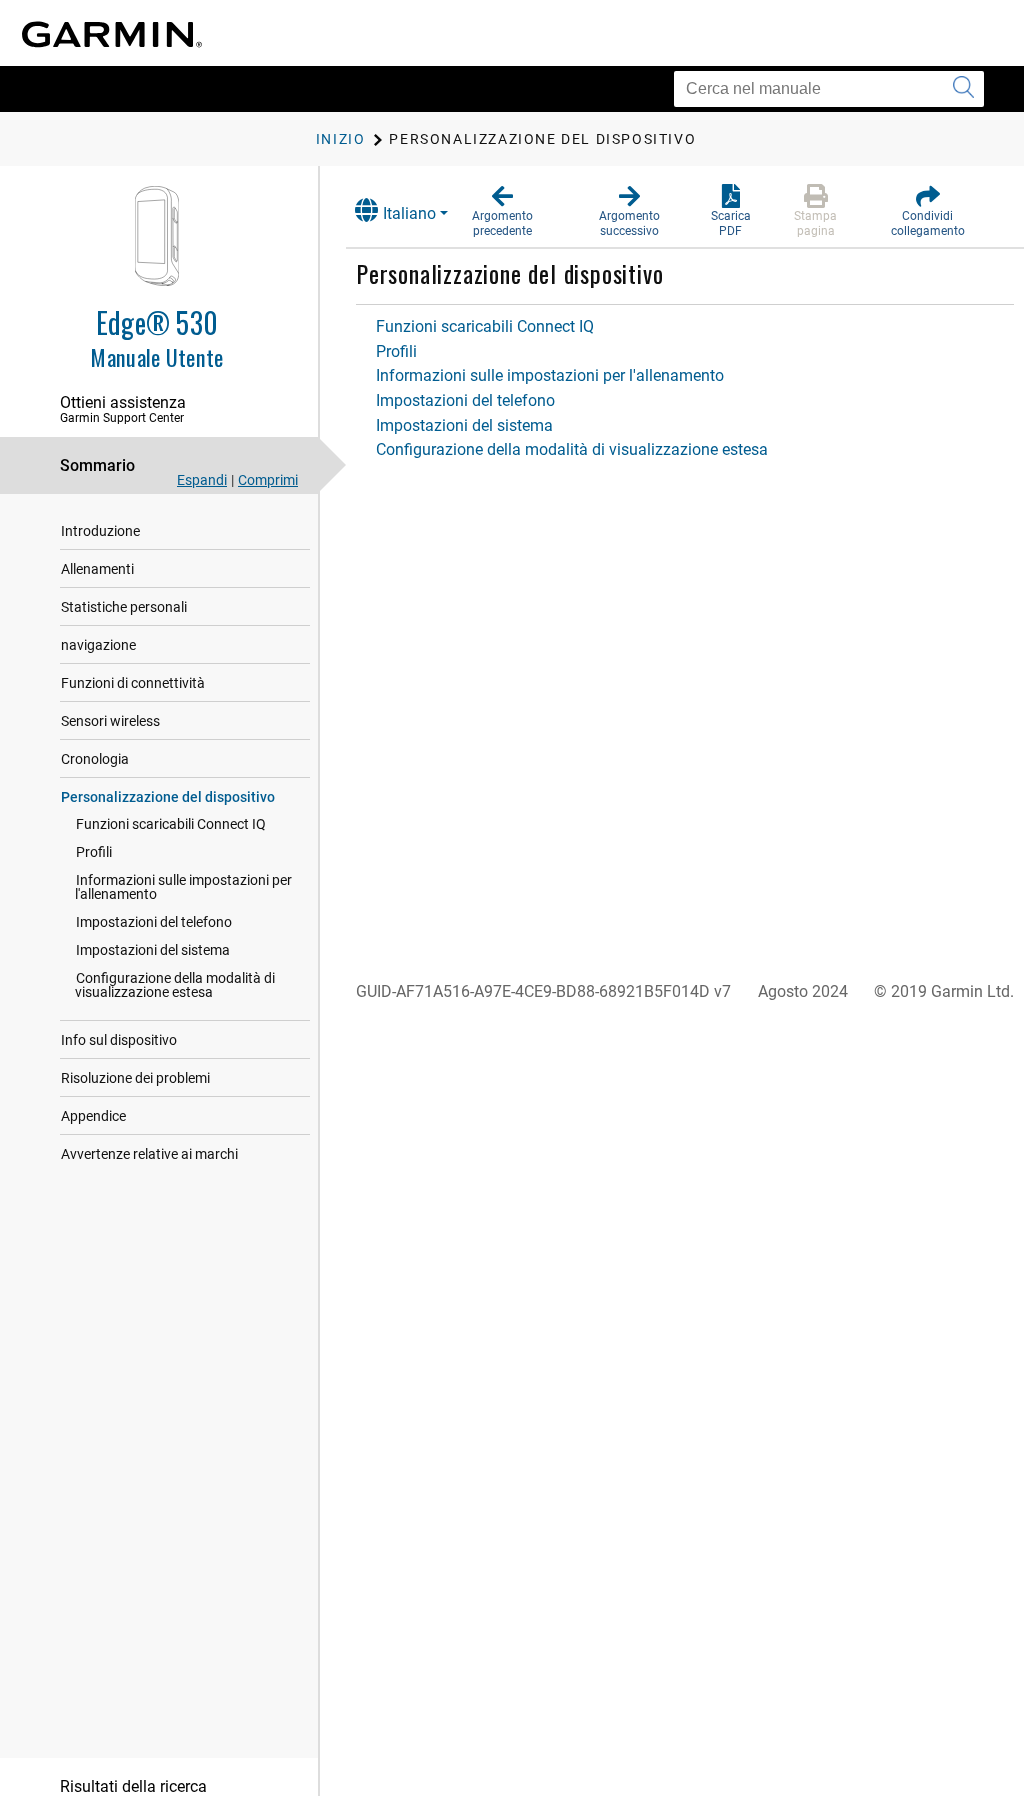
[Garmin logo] (112, 34)
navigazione (98, 645)
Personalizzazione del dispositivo (168, 797)
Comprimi (268, 480)
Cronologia (95, 759)
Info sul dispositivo (119, 1040)
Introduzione (100, 531)
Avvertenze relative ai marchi (149, 1154)
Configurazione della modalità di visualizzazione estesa (175, 985)
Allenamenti (97, 569)
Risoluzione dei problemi (135, 1078)
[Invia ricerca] (963, 89)
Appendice (93, 1116)
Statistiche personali (124, 607)
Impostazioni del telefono (154, 922)
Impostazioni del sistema (153, 950)
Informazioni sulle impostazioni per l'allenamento (183, 887)
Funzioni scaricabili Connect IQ (171, 824)
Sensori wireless (110, 721)
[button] (502, 211)
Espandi (202, 480)
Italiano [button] (409, 213)
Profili (94, 852)
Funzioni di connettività (133, 683)
